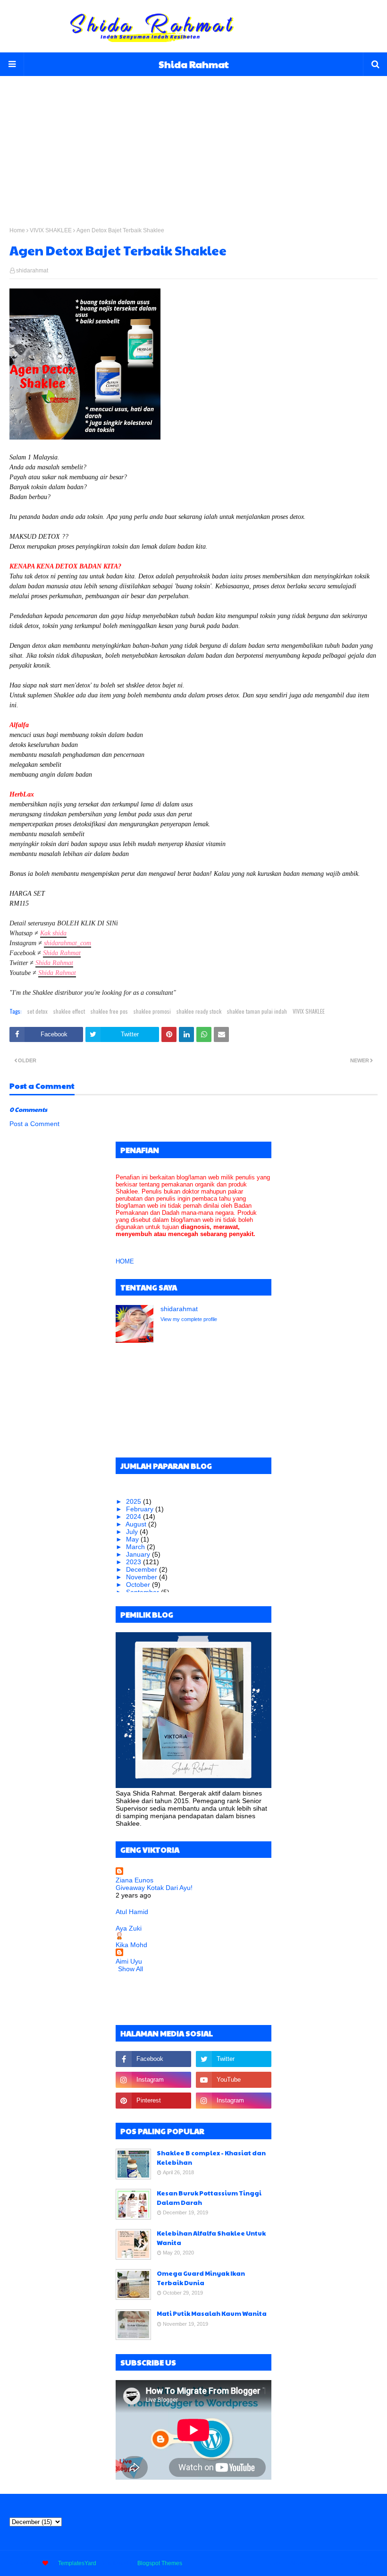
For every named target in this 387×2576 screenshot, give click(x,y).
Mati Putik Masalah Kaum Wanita (212, 2313)
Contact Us (328, 2563)
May (133, 1539)
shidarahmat (32, 271)
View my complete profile (189, 1319)
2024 (135, 1517)
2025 (135, 1501)
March (136, 1547)
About (297, 2563)
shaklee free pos (109, 1011)
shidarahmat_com (67, 943)
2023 (135, 1562)
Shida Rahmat (194, 64)
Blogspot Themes (160, 2563)
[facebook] (153, 2059)
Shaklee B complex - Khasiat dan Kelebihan (211, 2158)
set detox (38, 1011)
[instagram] (153, 2080)
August (137, 1524)
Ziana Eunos (135, 1880)
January (139, 1554)
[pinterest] (153, 2101)
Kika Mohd (131, 1945)
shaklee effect (69, 1011)
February (141, 1509)
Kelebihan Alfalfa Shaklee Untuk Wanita (211, 2238)
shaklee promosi (152, 1011)
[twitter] (234, 2059)
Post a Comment (34, 1124)
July (133, 1532)
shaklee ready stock (199, 1011)
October (139, 1585)
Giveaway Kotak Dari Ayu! (154, 1888)
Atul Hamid (132, 1912)
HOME (125, 1261)
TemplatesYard (77, 2563)
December (143, 1569)
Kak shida (53, 933)
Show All (130, 1969)
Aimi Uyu (129, 1961)
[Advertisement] (193, 142)
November (143, 1577)
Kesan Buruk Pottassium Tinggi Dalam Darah (209, 2198)
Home (17, 230)
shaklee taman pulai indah (257, 1011)
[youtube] (234, 2080)
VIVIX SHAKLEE (51, 230)
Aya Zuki (129, 1928)
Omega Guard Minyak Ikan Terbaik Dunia (201, 2278)
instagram (365, 2563)
